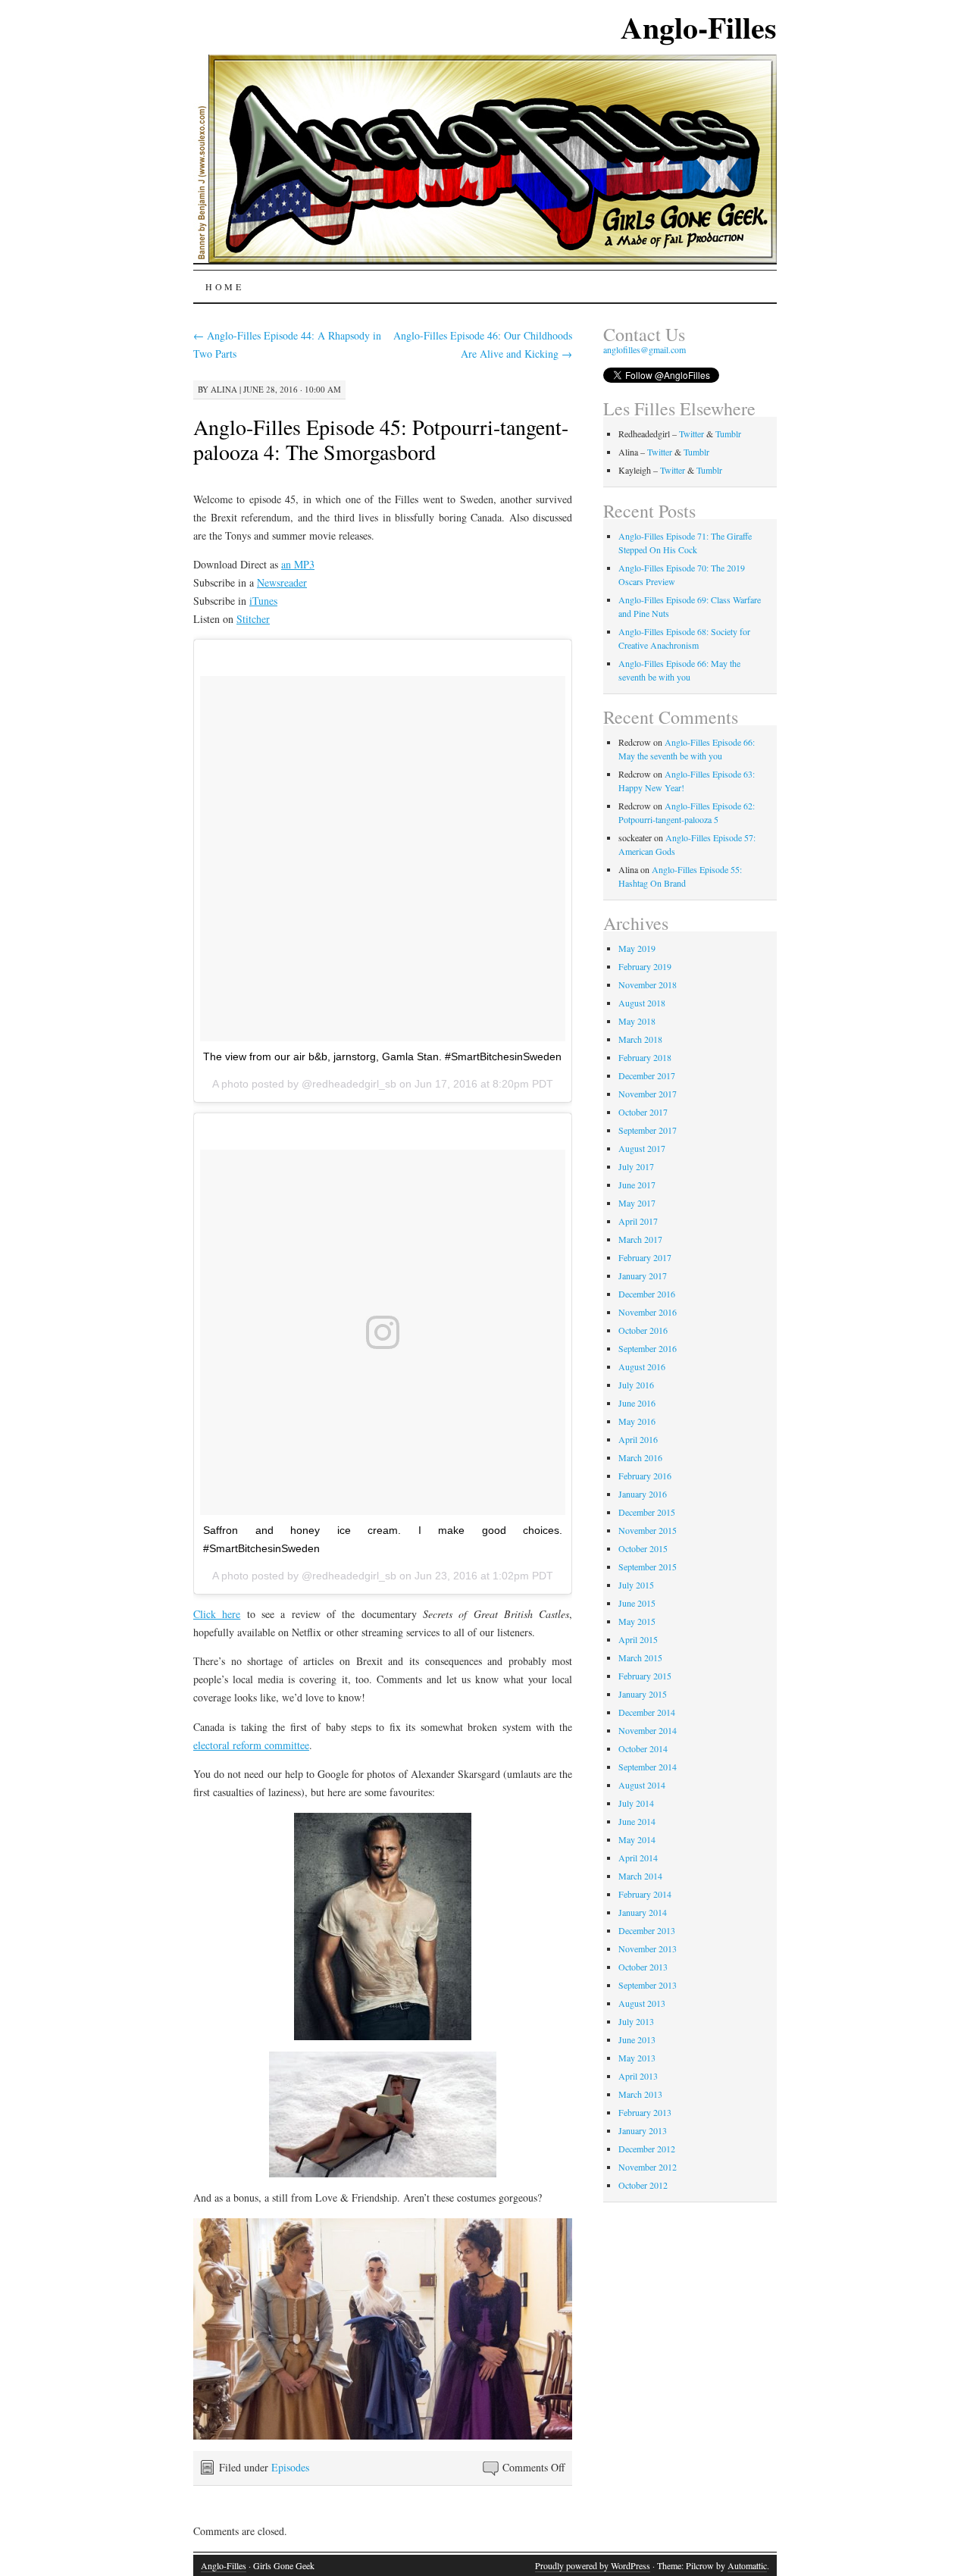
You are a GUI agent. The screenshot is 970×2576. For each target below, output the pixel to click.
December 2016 (647, 1294)
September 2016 (648, 1348)
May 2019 (637, 948)
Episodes (290, 2467)
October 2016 (643, 1330)
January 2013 (643, 2130)
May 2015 (637, 1621)
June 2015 (637, 1603)
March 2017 (640, 1239)
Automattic (747, 2565)
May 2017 (637, 1203)
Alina (224, 389)
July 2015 (636, 1585)
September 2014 (648, 1767)
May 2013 (637, 2058)
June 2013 (637, 2039)
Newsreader (282, 582)
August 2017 (642, 1148)
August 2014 (642, 1785)
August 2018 (642, 1003)
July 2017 (636, 1166)
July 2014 (636, 1803)
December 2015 (647, 1512)
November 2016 (648, 1312)
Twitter (692, 434)
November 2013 (648, 1948)
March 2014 (640, 1876)
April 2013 (638, 2076)
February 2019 (645, 966)
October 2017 (643, 1112)
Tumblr (728, 434)
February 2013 (645, 2112)
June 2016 (637, 1403)
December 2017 (647, 1075)
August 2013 (642, 2003)
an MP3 (298, 564)
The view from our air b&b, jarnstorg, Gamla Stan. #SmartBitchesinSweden (382, 1056)
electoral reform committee (251, 1745)
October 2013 (643, 1967)
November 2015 (648, 1530)
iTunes (263, 601)
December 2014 (647, 1712)
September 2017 (648, 1130)
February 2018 (645, 1057)
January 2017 (643, 1275)
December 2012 (647, 2149)
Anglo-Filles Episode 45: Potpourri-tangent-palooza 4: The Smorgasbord (381, 439)
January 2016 (643, 1494)
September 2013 (648, 1985)
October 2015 (643, 1548)
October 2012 (643, 2185)
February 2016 (645, 1476)
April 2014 (638, 1858)
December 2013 (647, 1930)
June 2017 (637, 1185)
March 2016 (640, 1457)
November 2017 (648, 1094)
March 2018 (640, 1039)
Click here (217, 1614)
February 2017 (645, 1257)
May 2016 (637, 1421)
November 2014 (648, 1730)
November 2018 (648, 984)
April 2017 (638, 1221)
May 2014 (637, 1839)
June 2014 (637, 1821)
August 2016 (642, 1366)
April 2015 (638, 1639)
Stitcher (253, 619)
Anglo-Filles (699, 27)
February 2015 (645, 1676)
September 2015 (648, 1567)
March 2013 (640, 2094)
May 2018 (637, 1021)
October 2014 (643, 1748)
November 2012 (648, 2167)
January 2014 (643, 1912)
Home (224, 286)
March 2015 (640, 1657)
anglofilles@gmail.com (645, 349)
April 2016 (638, 1439)
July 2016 (636, 1385)
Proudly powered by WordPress (593, 2565)
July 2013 (636, 2021)
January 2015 (643, 1694)
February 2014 (645, 1894)
